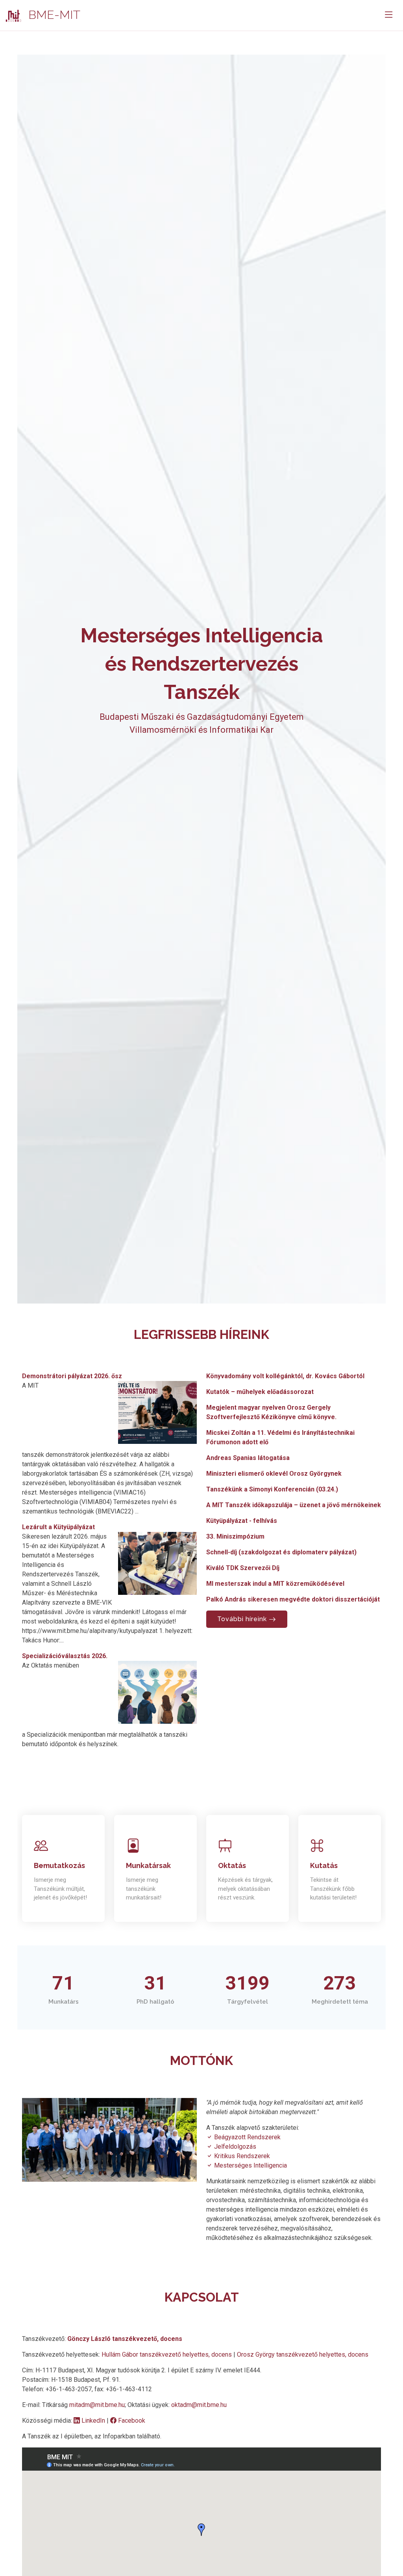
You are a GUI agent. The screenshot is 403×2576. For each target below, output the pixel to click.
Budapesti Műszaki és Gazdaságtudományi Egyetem (202, 717)
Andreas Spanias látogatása (248, 1458)
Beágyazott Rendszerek (247, 2137)
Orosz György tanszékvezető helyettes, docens (303, 2354)
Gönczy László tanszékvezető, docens (125, 2339)
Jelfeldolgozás (234, 2147)
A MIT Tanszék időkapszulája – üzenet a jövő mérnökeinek (294, 1505)
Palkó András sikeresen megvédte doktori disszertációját (293, 1599)
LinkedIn (93, 2421)
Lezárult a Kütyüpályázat (58, 1527)
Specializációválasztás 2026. (65, 1656)
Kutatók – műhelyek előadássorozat (260, 1392)
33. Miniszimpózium (235, 1536)
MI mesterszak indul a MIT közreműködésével (275, 1584)
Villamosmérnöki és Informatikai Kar (201, 730)
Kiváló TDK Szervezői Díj (243, 1568)
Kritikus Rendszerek (241, 2156)
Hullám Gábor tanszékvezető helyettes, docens (167, 2354)
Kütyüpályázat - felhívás (242, 1521)
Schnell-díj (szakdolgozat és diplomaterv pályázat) (281, 1552)
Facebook (131, 2421)
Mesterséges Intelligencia (250, 2165)
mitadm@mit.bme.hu (97, 2405)
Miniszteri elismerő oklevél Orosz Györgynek (274, 1474)
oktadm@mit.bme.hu (199, 2405)
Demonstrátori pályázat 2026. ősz (72, 1376)
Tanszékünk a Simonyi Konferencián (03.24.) (272, 1489)
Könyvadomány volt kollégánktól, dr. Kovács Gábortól (285, 1376)
